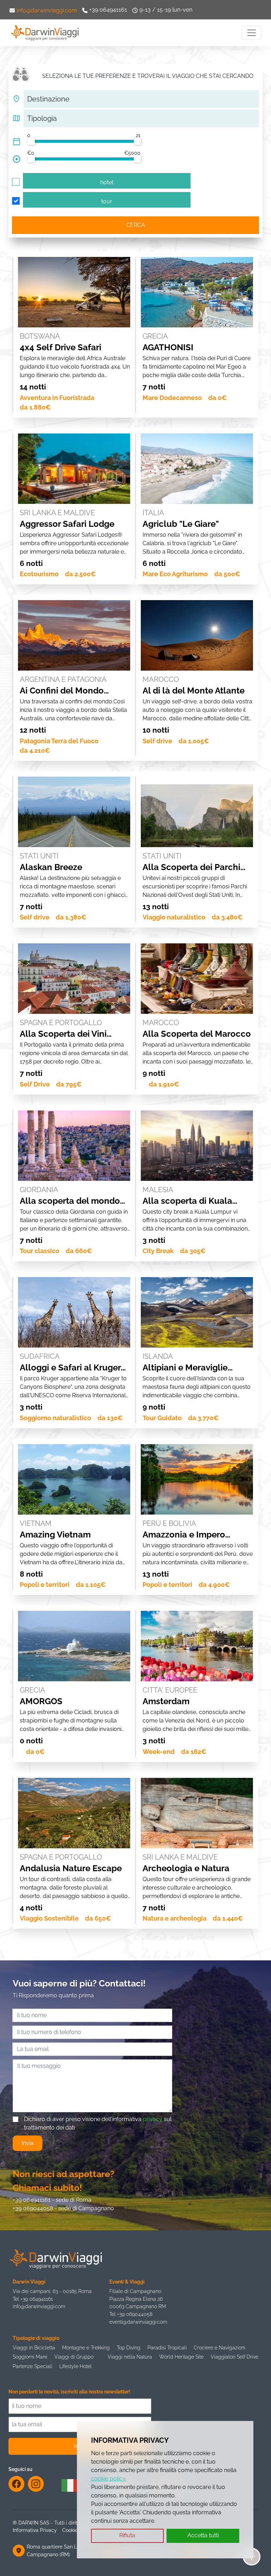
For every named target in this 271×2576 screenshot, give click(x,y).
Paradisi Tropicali (167, 2347)
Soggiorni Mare (30, 2357)
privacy (153, 2119)
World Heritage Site (181, 2357)
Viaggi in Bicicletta (34, 2347)
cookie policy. (109, 2479)
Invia (28, 2143)
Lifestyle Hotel (76, 2366)
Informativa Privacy (35, 2530)
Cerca (136, 225)
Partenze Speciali (32, 2366)
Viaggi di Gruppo (74, 2357)
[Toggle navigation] (252, 33)
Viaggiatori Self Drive (234, 2357)
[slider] (31, 141)
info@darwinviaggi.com (47, 10)
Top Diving (129, 2347)
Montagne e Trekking (86, 2347)
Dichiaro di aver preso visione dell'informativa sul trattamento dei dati (98, 2123)
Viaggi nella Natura (130, 2357)
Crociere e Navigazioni (219, 2347)
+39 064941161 (108, 10)
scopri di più (74, 259)
